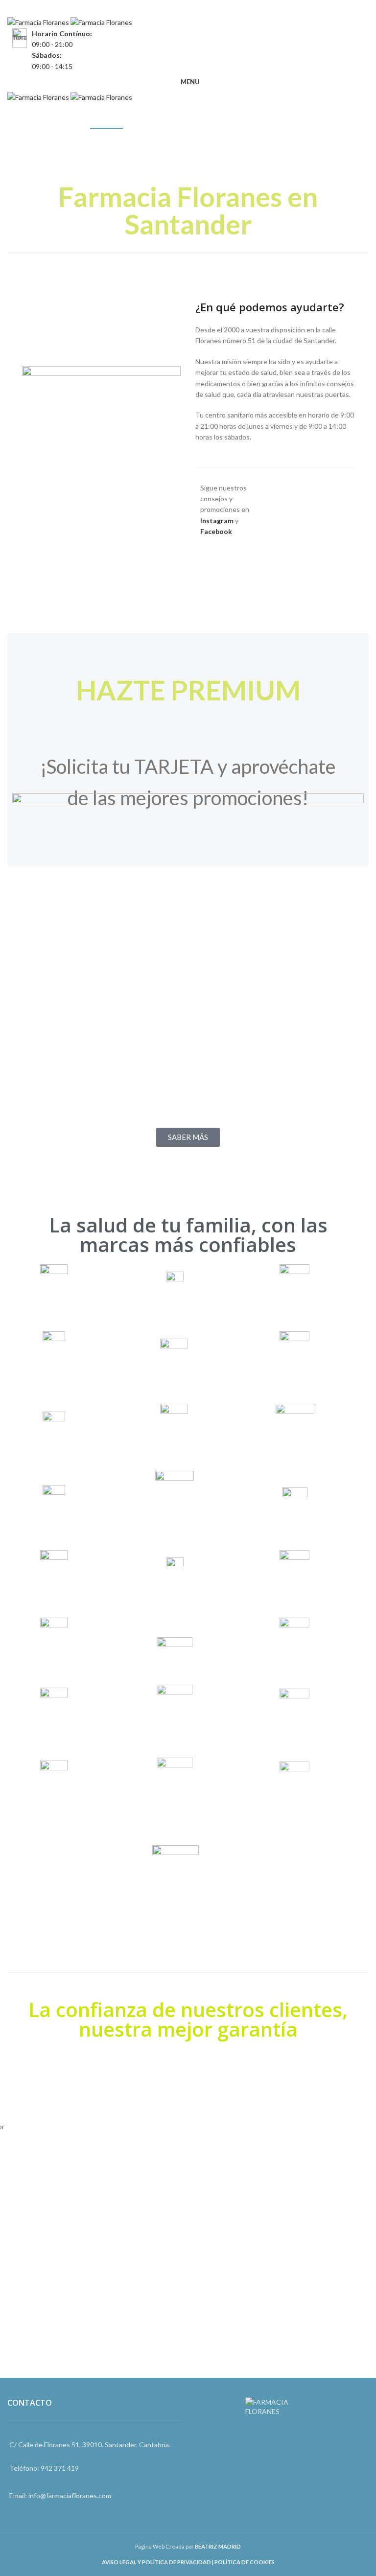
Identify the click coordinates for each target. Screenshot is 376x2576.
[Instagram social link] (195, 8)
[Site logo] (39, 22)
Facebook (216, 531)
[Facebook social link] (181, 8)
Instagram (217, 521)
